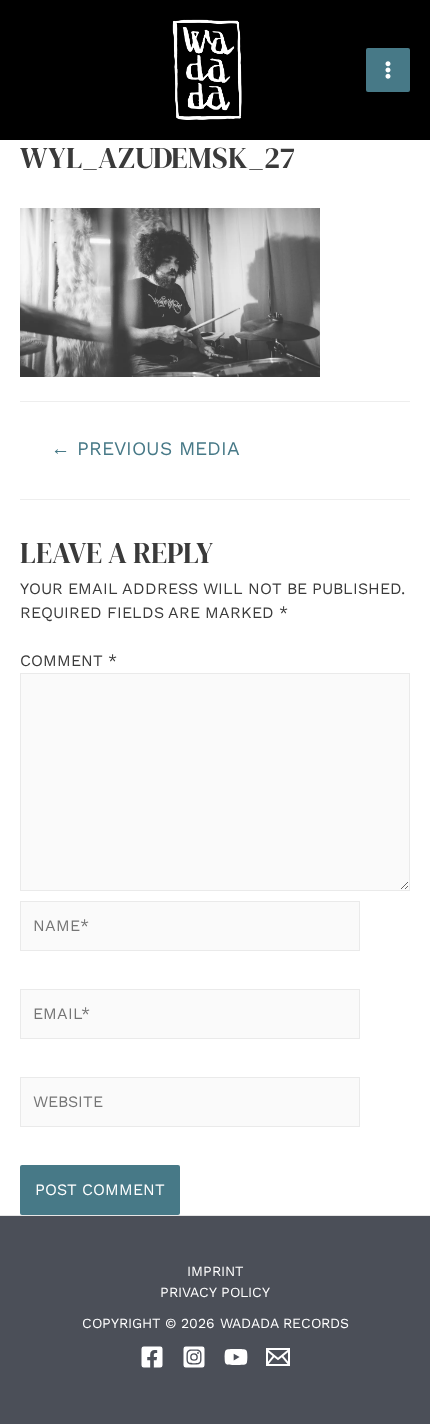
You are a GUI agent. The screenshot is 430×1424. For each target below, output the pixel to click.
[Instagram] (194, 1357)
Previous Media (145, 448)
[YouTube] (236, 1357)
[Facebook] (152, 1357)
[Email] (278, 1357)
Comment (68, 660)
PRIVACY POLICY (215, 1292)
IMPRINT (215, 1271)
